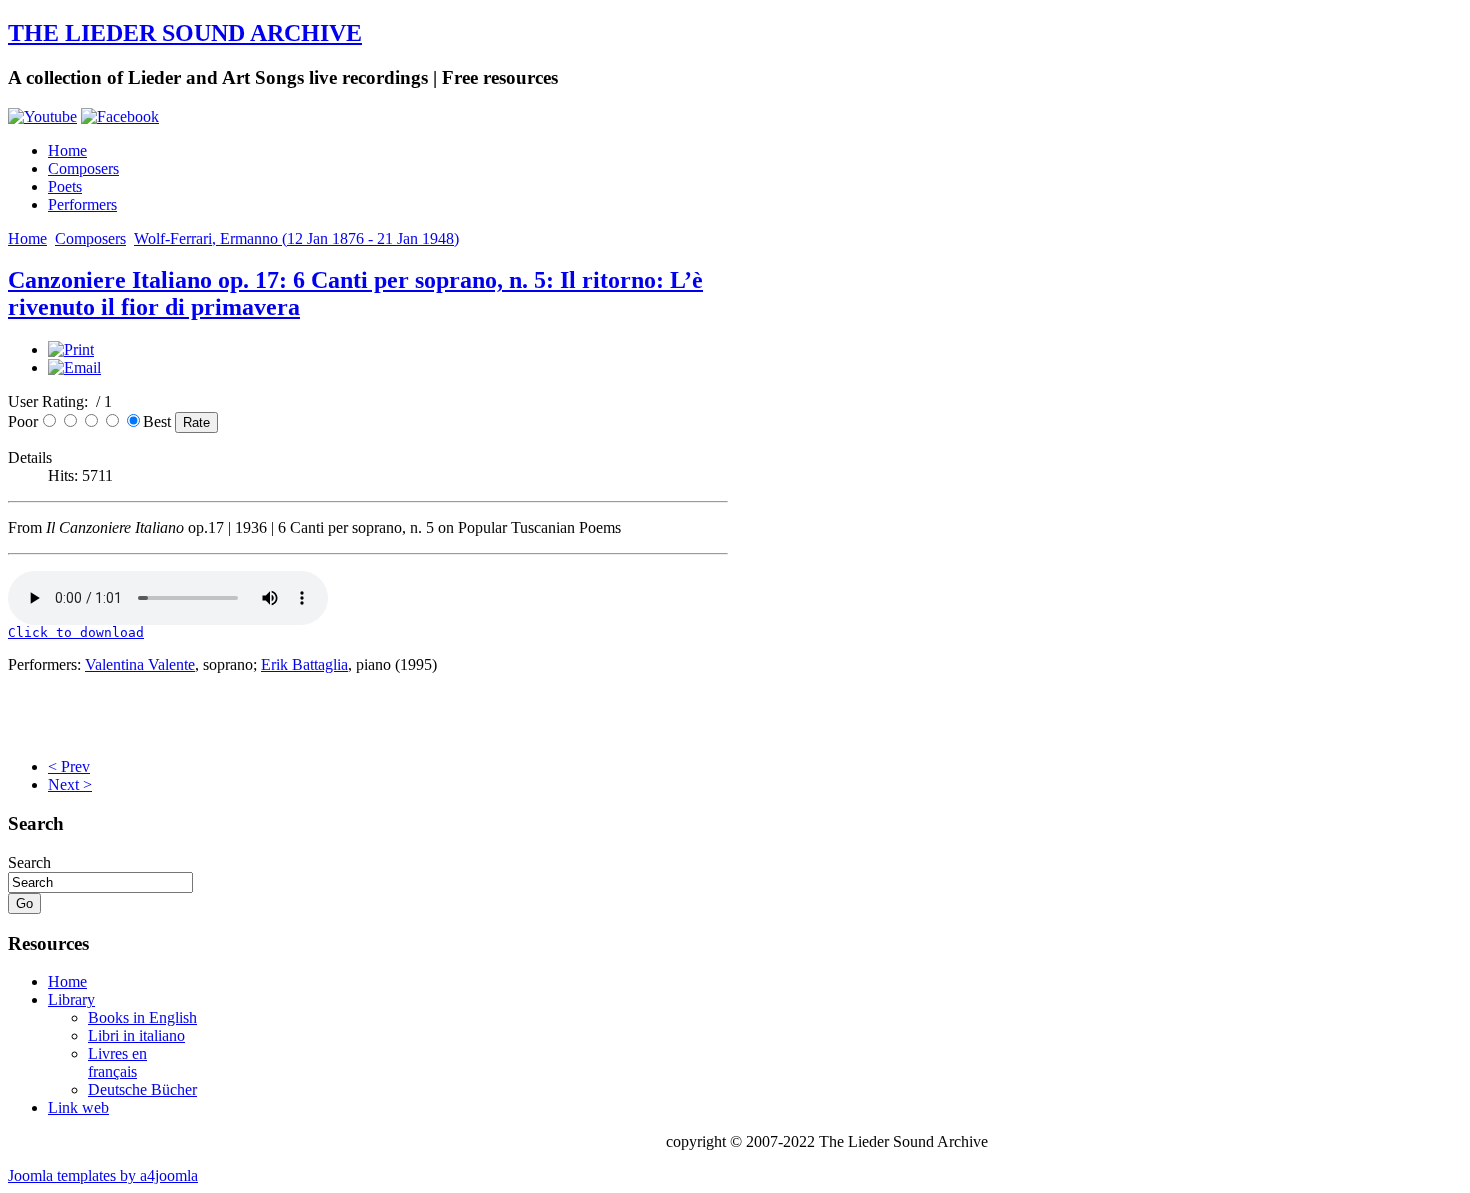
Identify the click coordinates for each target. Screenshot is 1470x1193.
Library (71, 999)
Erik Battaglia (304, 664)
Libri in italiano (136, 1035)
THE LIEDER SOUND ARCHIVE (185, 33)
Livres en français (117, 1062)
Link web (78, 1107)
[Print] (71, 349)
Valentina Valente (140, 664)
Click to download (76, 632)
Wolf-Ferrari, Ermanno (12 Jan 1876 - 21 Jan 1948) (296, 238)
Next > (70, 784)
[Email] (74, 367)
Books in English (142, 1017)
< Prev (69, 766)
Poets (65, 186)
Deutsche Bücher (142, 1089)
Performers (82, 204)
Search (29, 862)
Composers (83, 168)
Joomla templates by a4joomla (103, 1175)
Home (67, 150)
